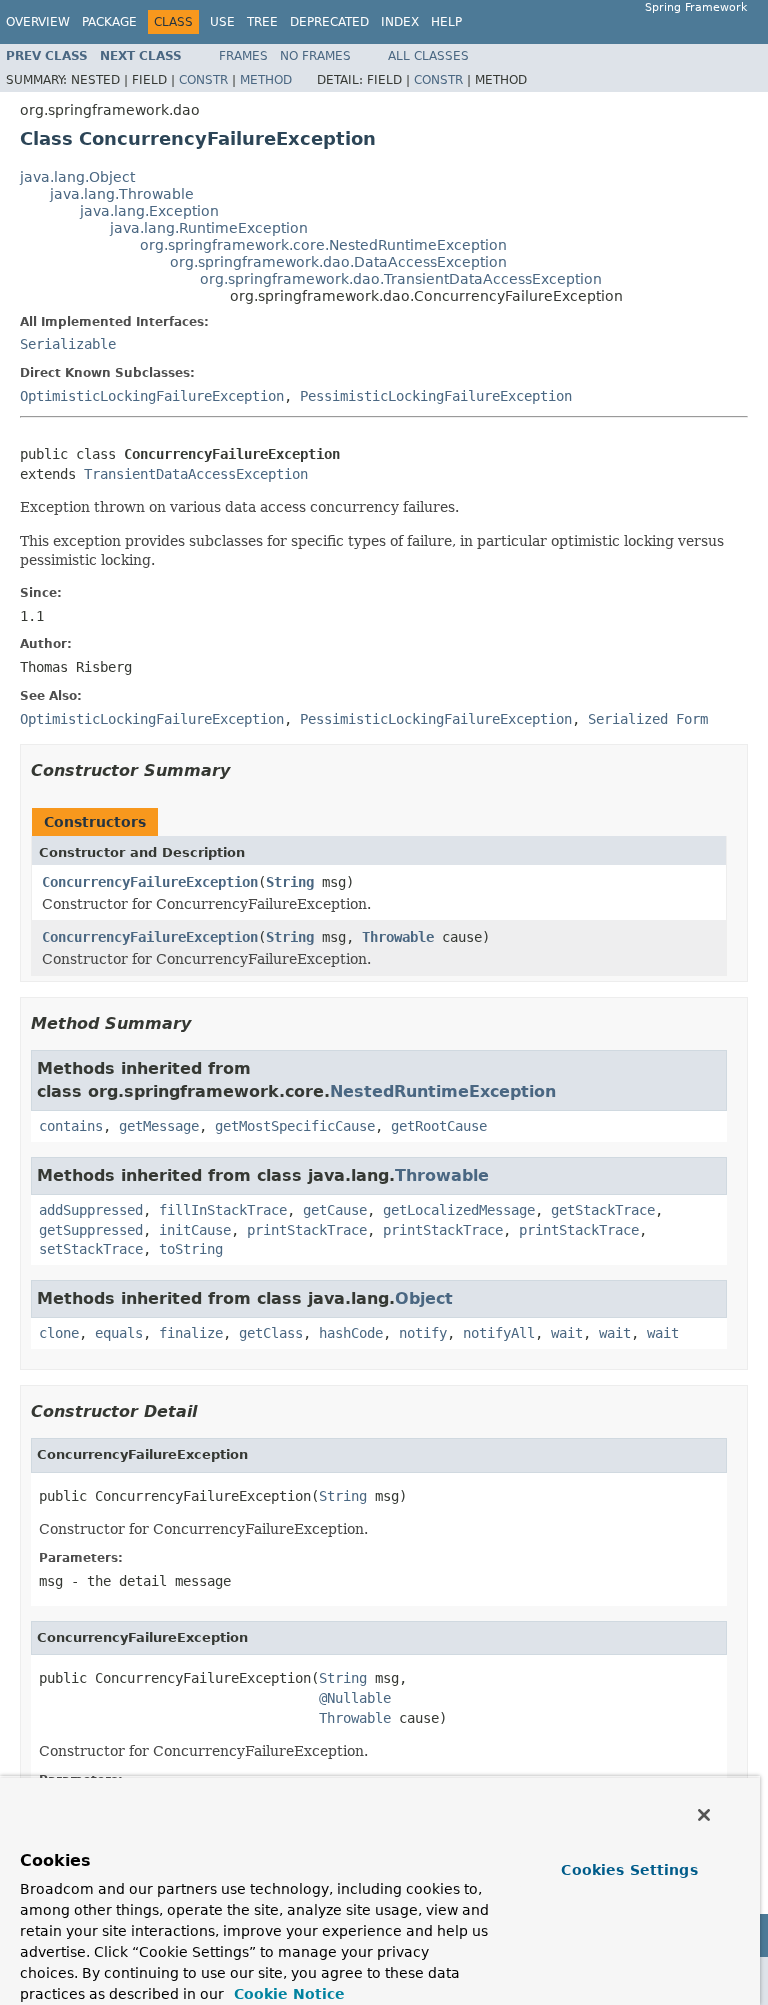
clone (59, 1333)
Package (109, 22)
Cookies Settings (629, 1870)
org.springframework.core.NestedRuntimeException (323, 245)
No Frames (315, 56)
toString (191, 1249)
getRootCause (439, 1126)
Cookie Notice (287, 1994)
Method (266, 80)
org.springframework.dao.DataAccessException (338, 262)
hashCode (351, 1333)
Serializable (68, 344)
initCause (195, 1230)
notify (423, 1333)
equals (119, 1333)
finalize (191, 1333)
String (290, 882)
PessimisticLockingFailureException (436, 396)
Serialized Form (648, 719)
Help (446, 22)
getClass (271, 1333)
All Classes (428, 56)
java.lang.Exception (149, 211)
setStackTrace (91, 1249)
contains (71, 1126)
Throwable (398, 937)
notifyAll (499, 1333)
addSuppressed (91, 1210)
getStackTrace (603, 1210)
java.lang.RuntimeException (209, 228)
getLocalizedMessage (459, 1210)
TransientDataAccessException (196, 474)
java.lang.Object (77, 177)
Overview (38, 22)
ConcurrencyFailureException (150, 882)
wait (567, 1333)
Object (424, 1298)
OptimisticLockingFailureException (152, 396)
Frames (243, 56)
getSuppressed (91, 1230)
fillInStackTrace (223, 1210)
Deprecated (329, 22)
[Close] (704, 1815)
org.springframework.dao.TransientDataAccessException (401, 279)
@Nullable (355, 1698)
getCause (335, 1210)
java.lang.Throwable (122, 194)
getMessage (159, 1126)
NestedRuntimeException (443, 1091)
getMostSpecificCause (295, 1126)
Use (222, 22)
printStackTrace (307, 1230)
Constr (203, 80)
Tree (262, 22)
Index (400, 22)
